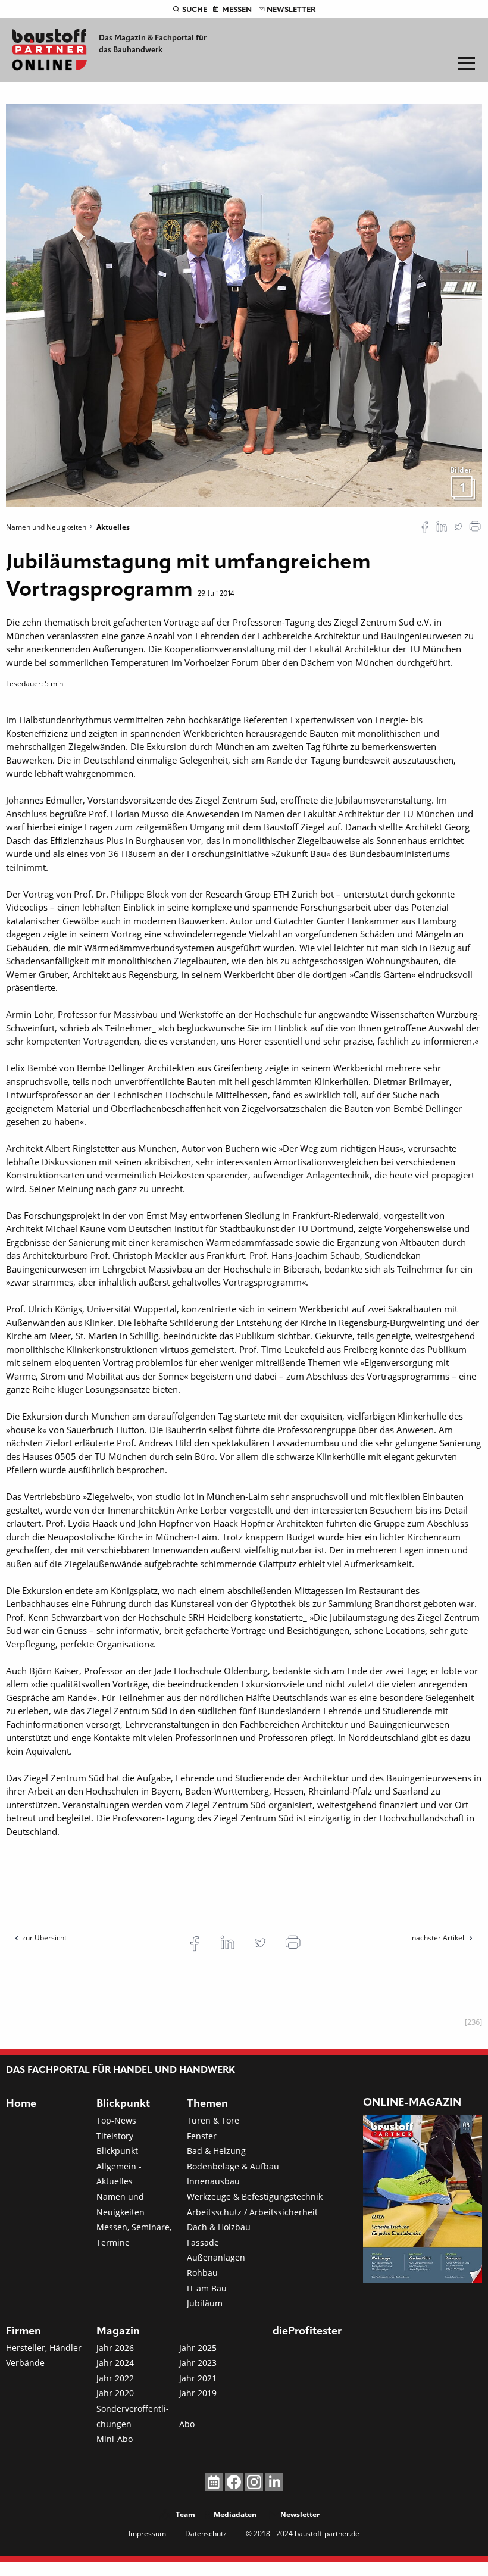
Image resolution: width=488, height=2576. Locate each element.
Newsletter (291, 10)
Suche (195, 10)
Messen (237, 10)
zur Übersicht (44, 1938)
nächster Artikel (439, 1938)
